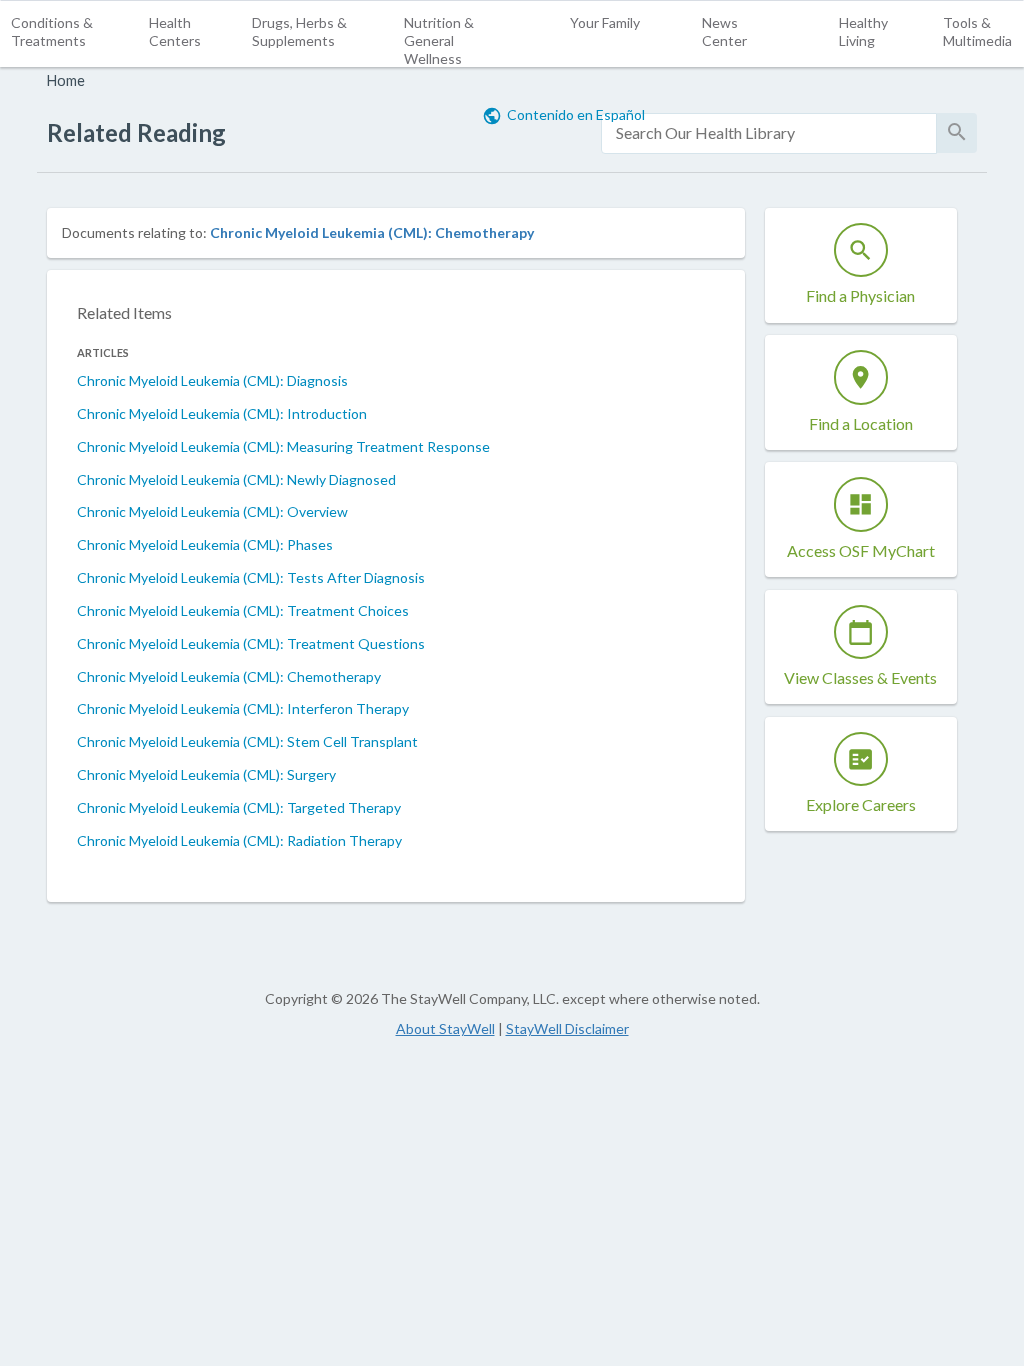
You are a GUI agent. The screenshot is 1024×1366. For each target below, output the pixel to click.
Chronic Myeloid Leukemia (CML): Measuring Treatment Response (283, 446)
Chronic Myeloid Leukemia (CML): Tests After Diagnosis (251, 577)
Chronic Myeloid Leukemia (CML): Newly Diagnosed (236, 479)
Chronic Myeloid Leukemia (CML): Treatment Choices (243, 610)
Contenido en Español (576, 114)
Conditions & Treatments (52, 31)
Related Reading (136, 132)
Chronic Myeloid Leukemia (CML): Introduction (222, 413)
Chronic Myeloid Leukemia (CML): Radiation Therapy (239, 840)
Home (66, 80)
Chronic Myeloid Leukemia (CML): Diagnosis (212, 380)
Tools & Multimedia (977, 31)
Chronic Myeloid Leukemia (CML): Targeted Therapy (239, 807)
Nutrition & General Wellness (439, 40)
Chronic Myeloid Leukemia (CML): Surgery (206, 774)
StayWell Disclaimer (567, 1028)
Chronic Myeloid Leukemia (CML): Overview (212, 511)
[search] (769, 133)
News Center (724, 31)
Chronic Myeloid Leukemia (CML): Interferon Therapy (243, 708)
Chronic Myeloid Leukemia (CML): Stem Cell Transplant (247, 741)
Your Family (605, 22)
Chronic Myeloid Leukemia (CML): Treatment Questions (251, 643)
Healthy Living (863, 31)
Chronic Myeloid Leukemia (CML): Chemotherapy (372, 232)
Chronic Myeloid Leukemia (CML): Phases (205, 544)
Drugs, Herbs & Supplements (299, 31)
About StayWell (445, 1028)
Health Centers (175, 31)
